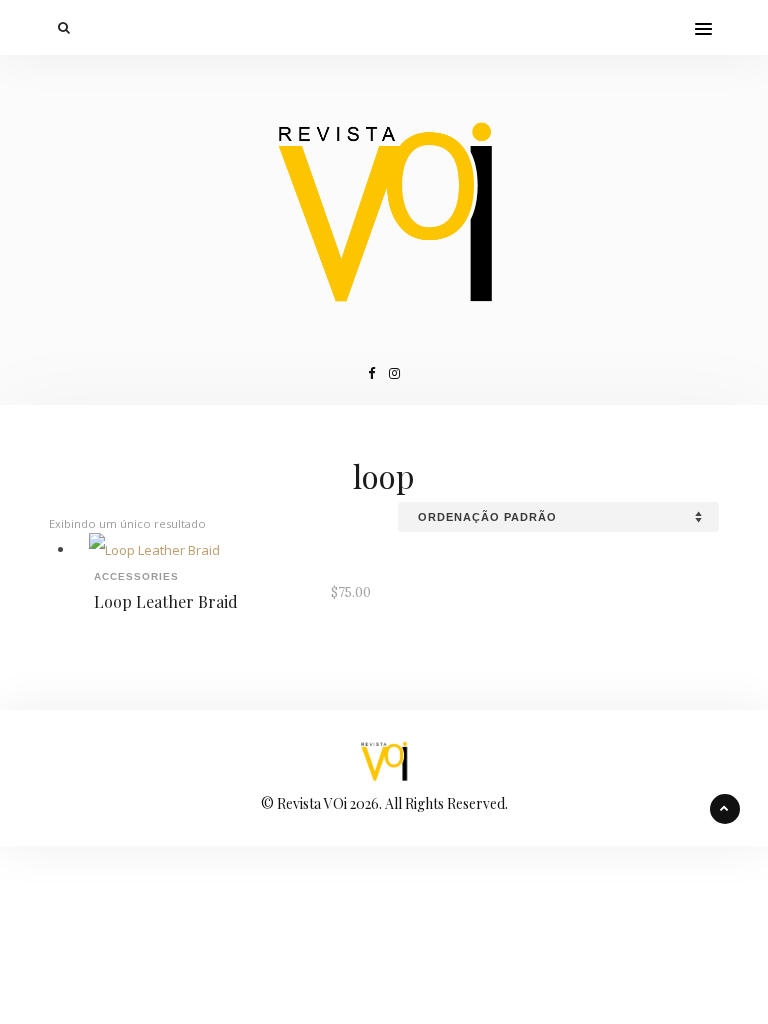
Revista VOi (312, 803)
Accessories (136, 576)
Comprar (318, 542)
